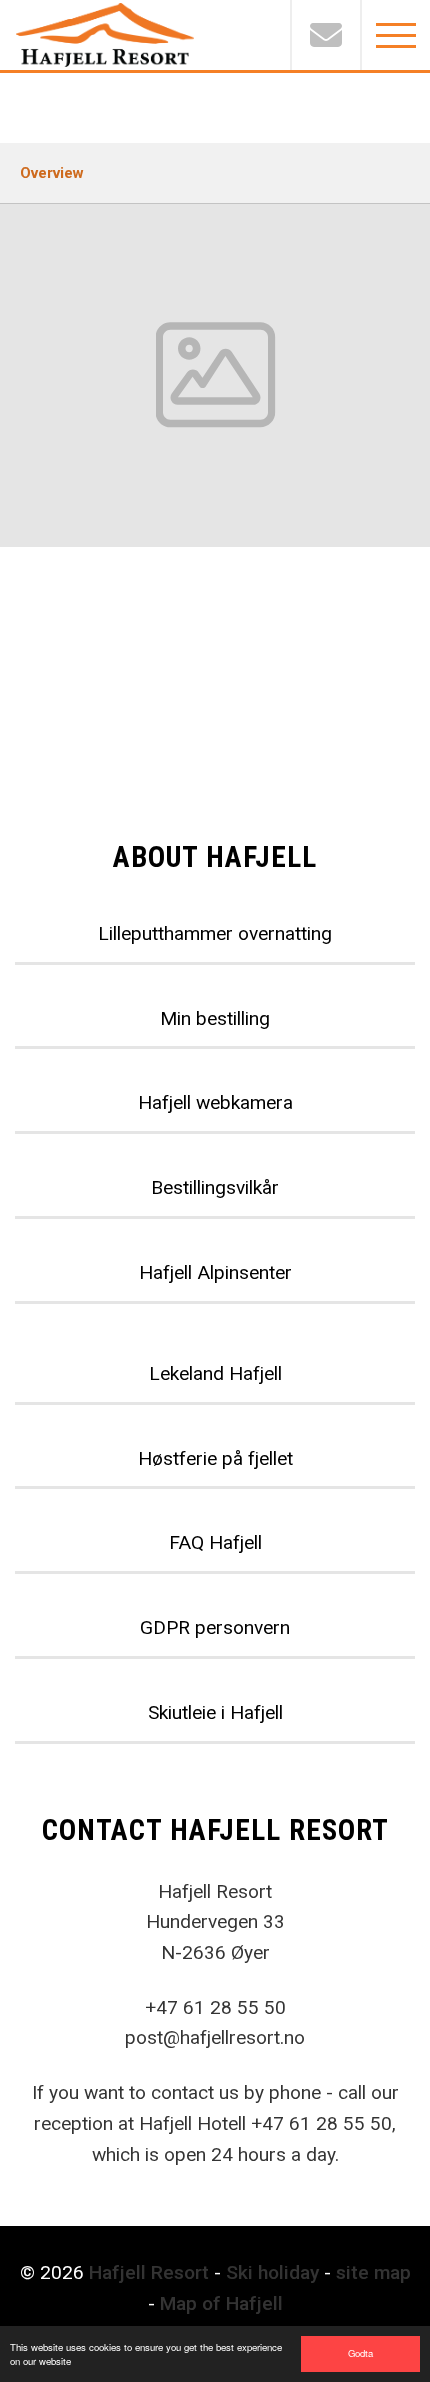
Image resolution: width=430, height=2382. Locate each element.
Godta (360, 2353)
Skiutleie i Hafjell (215, 1712)
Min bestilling (215, 1018)
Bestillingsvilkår (215, 1187)
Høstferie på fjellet (215, 1458)
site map (373, 2272)
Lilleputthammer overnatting (215, 933)
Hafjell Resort (149, 2272)
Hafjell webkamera (215, 1102)
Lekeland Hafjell (215, 1373)
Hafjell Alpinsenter (215, 1272)
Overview (52, 173)
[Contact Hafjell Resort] (325, 35)
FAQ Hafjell (215, 1542)
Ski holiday (272, 2272)
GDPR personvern (215, 1627)
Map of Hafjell (221, 2303)
